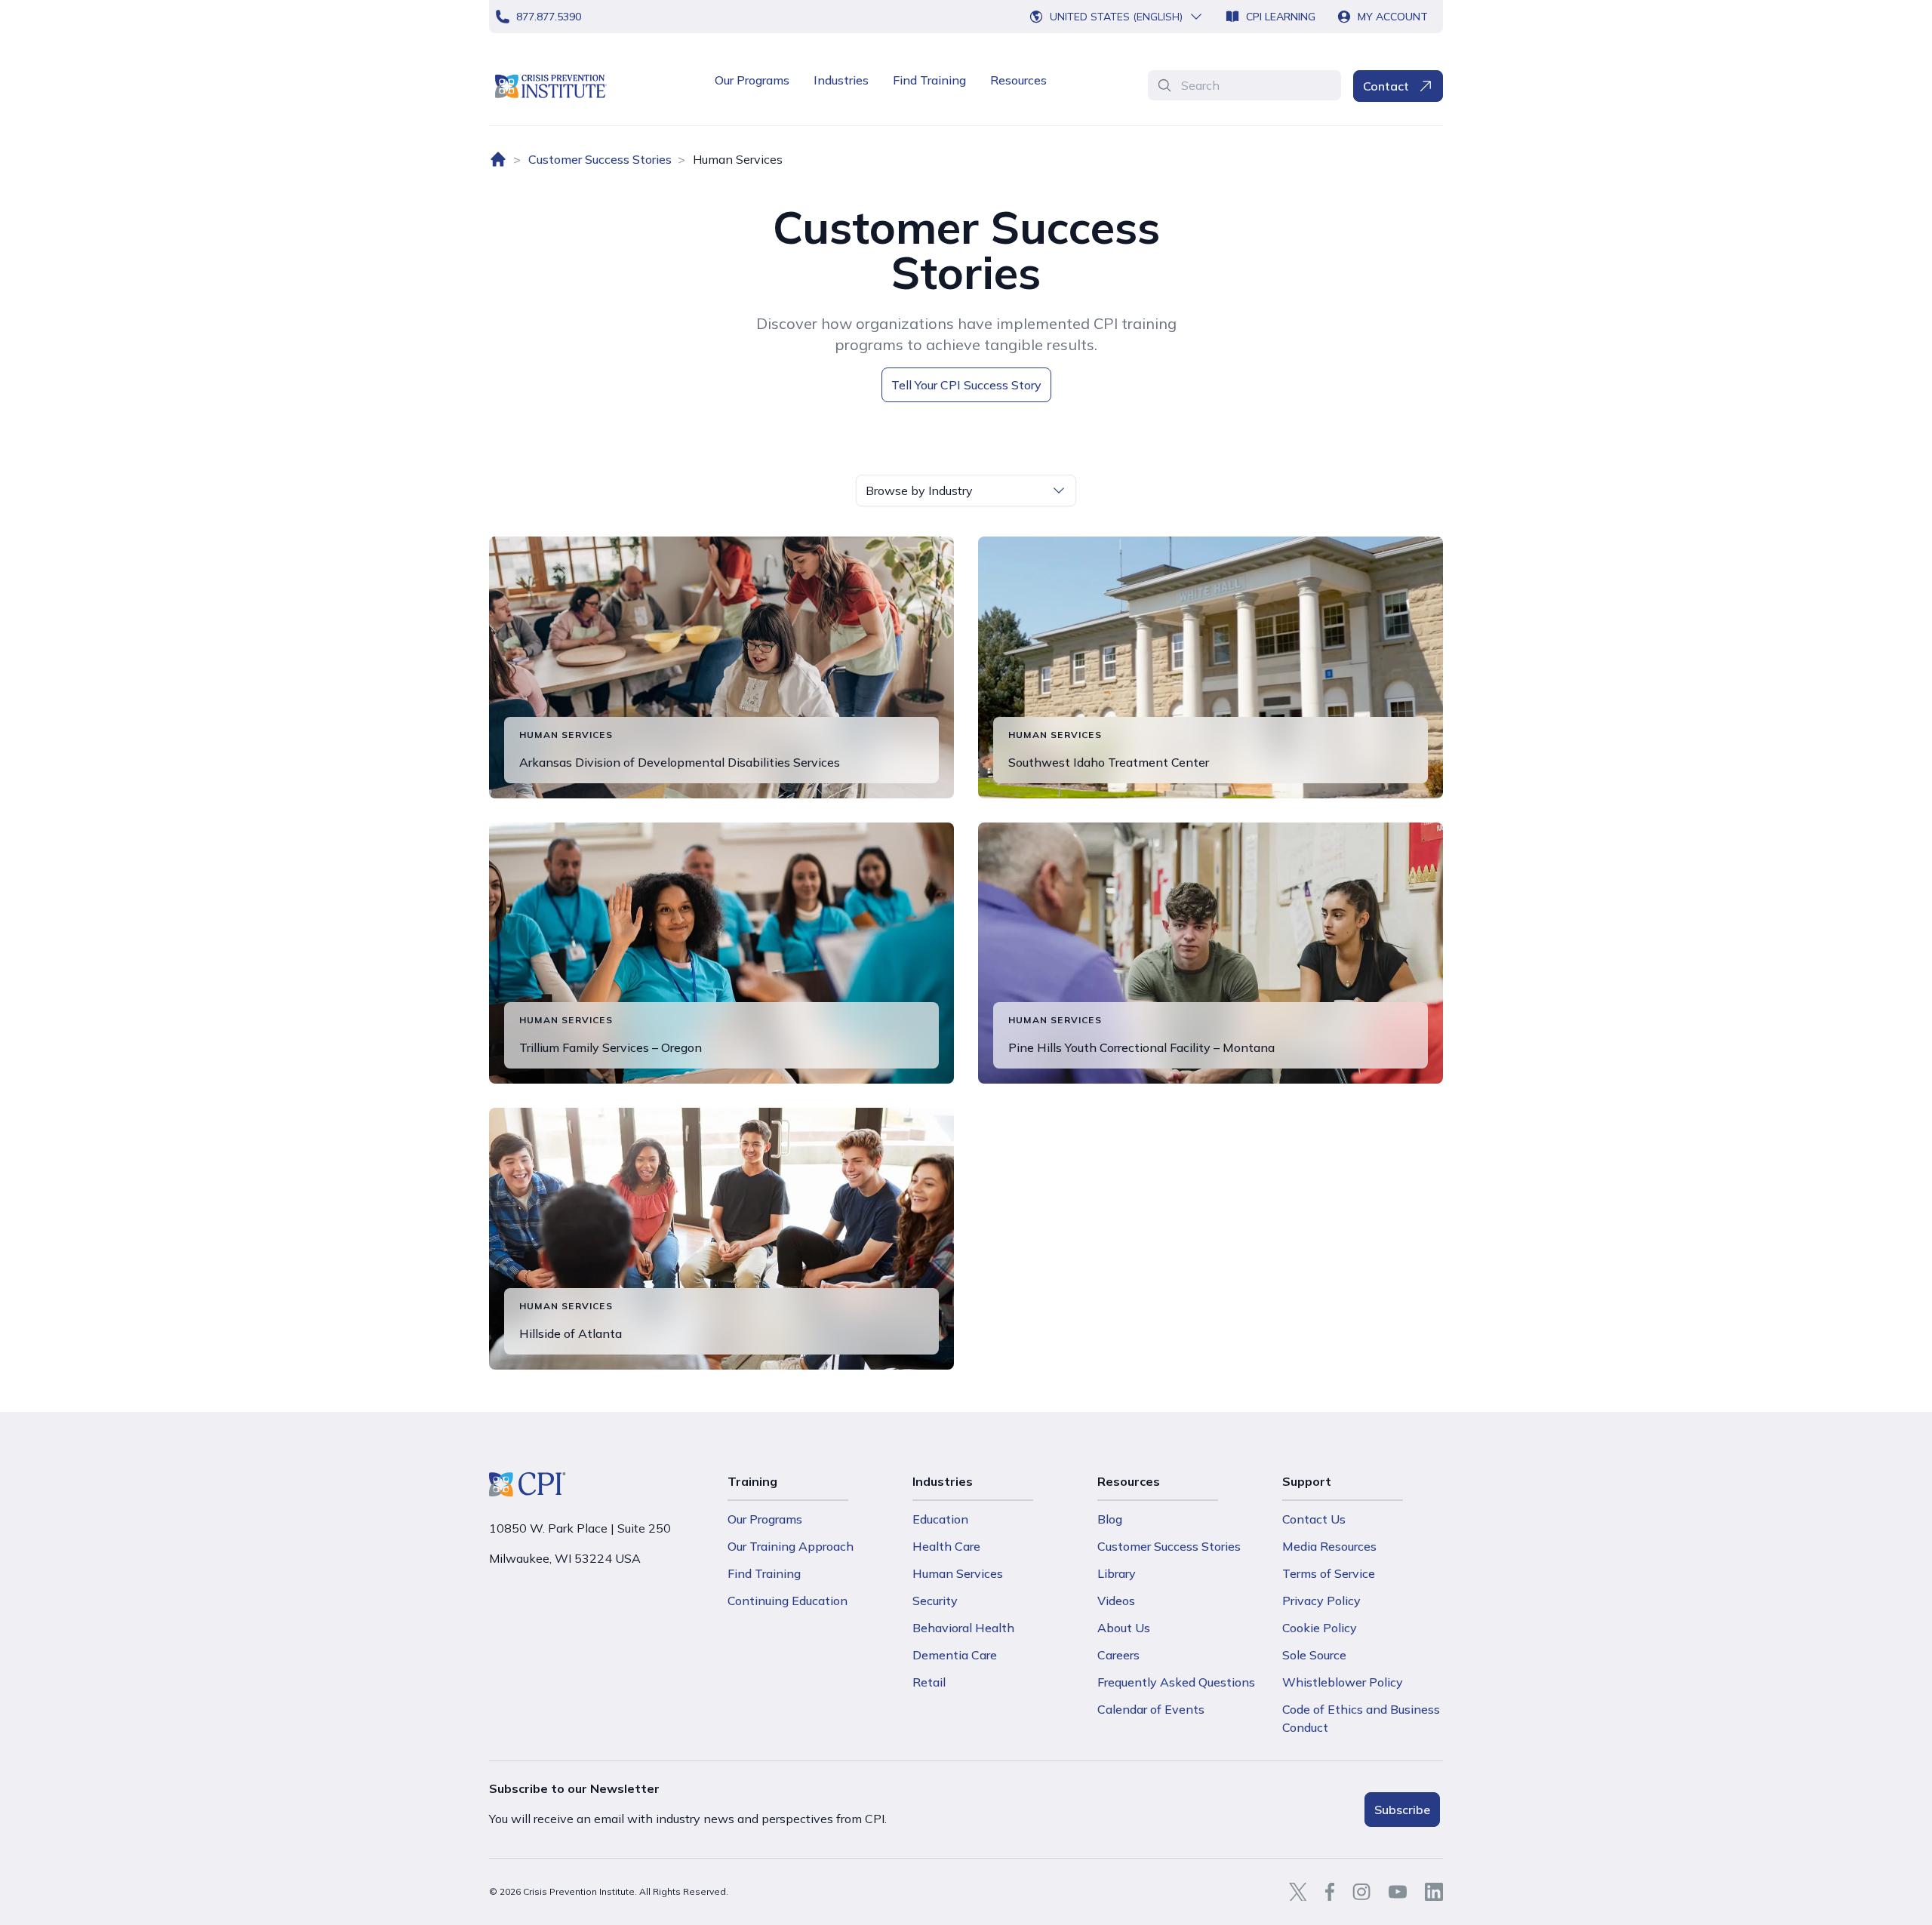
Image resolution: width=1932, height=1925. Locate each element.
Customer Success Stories (600, 159)
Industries (841, 80)
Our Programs (752, 80)
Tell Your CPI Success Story (966, 385)
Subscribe (1402, 1810)
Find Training (929, 80)
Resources (1018, 80)
